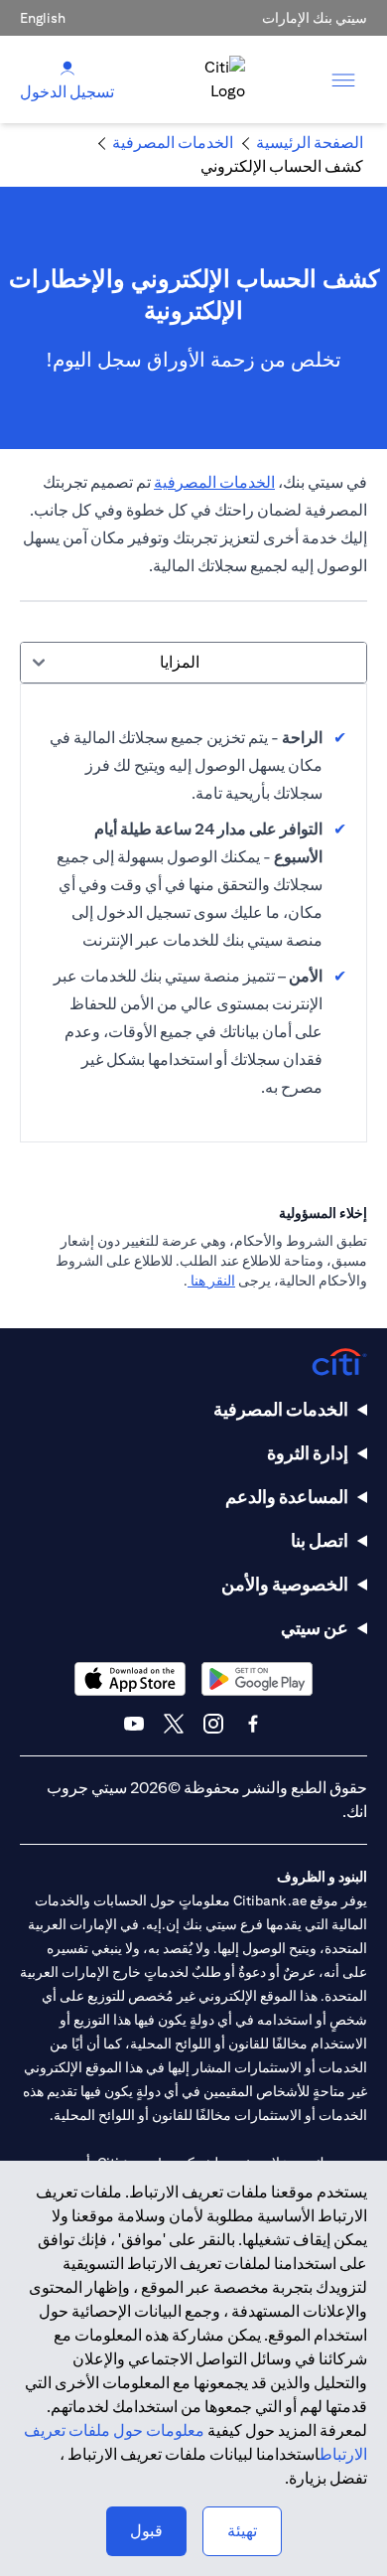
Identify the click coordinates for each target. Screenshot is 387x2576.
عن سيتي (315, 1628)
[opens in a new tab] (257, 1678)
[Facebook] (253, 1724)
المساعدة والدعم (287, 1497)
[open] (343, 79)
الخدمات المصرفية (214, 482)
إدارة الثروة (308, 1453)
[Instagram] (213, 1724)
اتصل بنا (320, 1540)
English (43, 18)
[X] (174, 1724)
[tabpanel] (193, 913)
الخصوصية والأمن (285, 1584)
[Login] (67, 67)
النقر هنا (211, 1281)
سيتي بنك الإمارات (315, 18)
